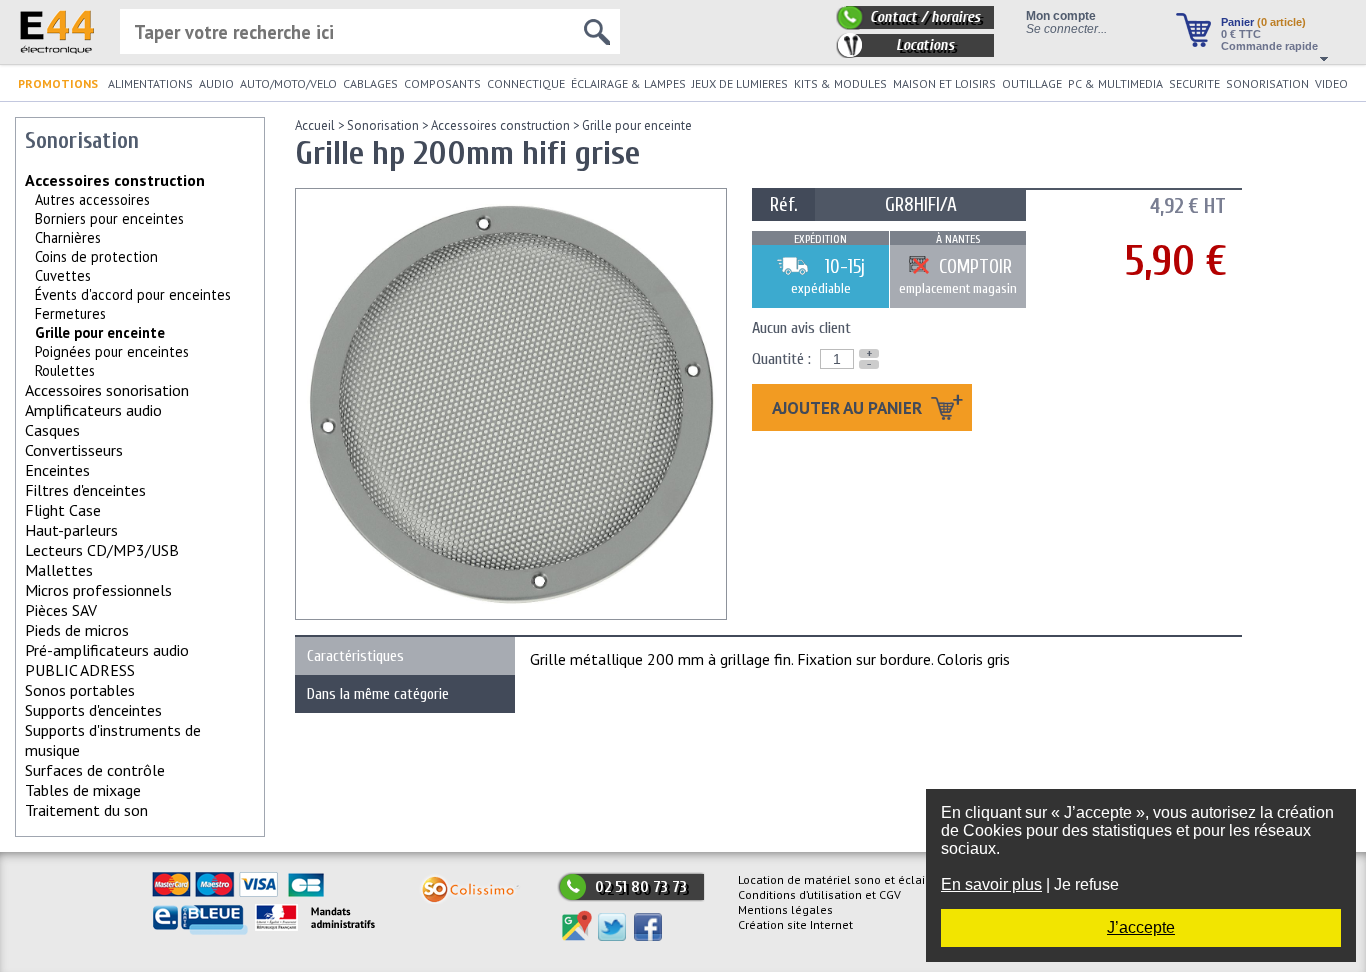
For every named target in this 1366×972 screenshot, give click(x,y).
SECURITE (1194, 83)
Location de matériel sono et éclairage (844, 879)
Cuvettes (63, 275)
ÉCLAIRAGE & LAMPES (628, 83)
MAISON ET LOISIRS (944, 83)
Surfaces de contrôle (95, 770)
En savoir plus (991, 884)
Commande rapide (1269, 46)
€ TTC (1241, 34)
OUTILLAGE (1032, 83)
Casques (52, 430)
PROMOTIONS (58, 83)
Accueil (315, 125)
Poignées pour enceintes (112, 351)
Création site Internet (795, 924)
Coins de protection (96, 256)
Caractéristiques (355, 656)
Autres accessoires (92, 199)
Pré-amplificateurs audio (107, 650)
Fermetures (70, 313)
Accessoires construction (115, 180)
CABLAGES (370, 83)
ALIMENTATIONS (150, 83)
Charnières (68, 237)
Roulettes (65, 370)
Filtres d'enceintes (85, 490)
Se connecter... (1066, 28)
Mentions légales (785, 909)
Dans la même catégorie (378, 694)
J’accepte (1141, 927)
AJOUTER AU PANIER (849, 407)
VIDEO (1331, 83)
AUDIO (216, 83)
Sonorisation (383, 125)
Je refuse (1086, 884)
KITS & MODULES (840, 83)
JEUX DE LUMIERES (740, 83)
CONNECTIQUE (526, 83)
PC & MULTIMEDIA (1115, 83)
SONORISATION (1267, 83)
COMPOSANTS (442, 83)
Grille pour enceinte (637, 125)
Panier (1263, 22)
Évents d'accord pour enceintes (133, 294)
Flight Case (63, 510)
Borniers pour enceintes (109, 218)
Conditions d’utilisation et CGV (819, 894)
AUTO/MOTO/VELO (288, 83)
